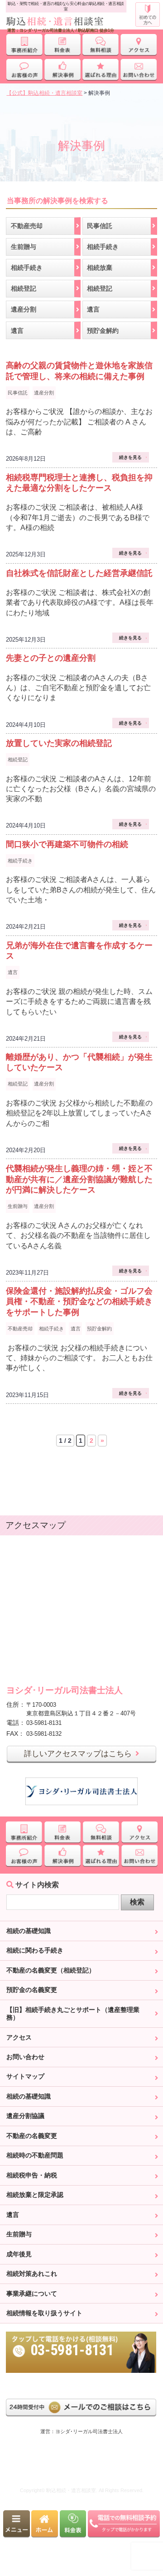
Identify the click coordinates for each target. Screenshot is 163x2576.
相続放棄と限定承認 (35, 2195)
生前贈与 (18, 1206)
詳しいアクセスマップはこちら (78, 1754)
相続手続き (20, 861)
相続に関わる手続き (35, 1950)
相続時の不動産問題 (35, 2155)
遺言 (13, 972)
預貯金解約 (99, 1329)
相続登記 (18, 760)
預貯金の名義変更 (32, 1990)
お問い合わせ (25, 2057)
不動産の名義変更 (32, 2136)
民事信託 (18, 393)
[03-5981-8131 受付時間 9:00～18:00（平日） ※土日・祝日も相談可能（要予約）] (81, 2335)
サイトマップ (25, 2076)
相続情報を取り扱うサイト (44, 2313)
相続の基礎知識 (29, 1931)
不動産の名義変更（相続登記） (51, 1970)
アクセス (19, 2037)
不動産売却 (20, 1329)
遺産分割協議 (25, 2116)
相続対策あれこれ (32, 2274)
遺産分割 (44, 393)
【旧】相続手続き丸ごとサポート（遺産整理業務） (73, 2014)
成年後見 (19, 2254)
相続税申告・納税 (32, 2175)
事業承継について (32, 2294)
